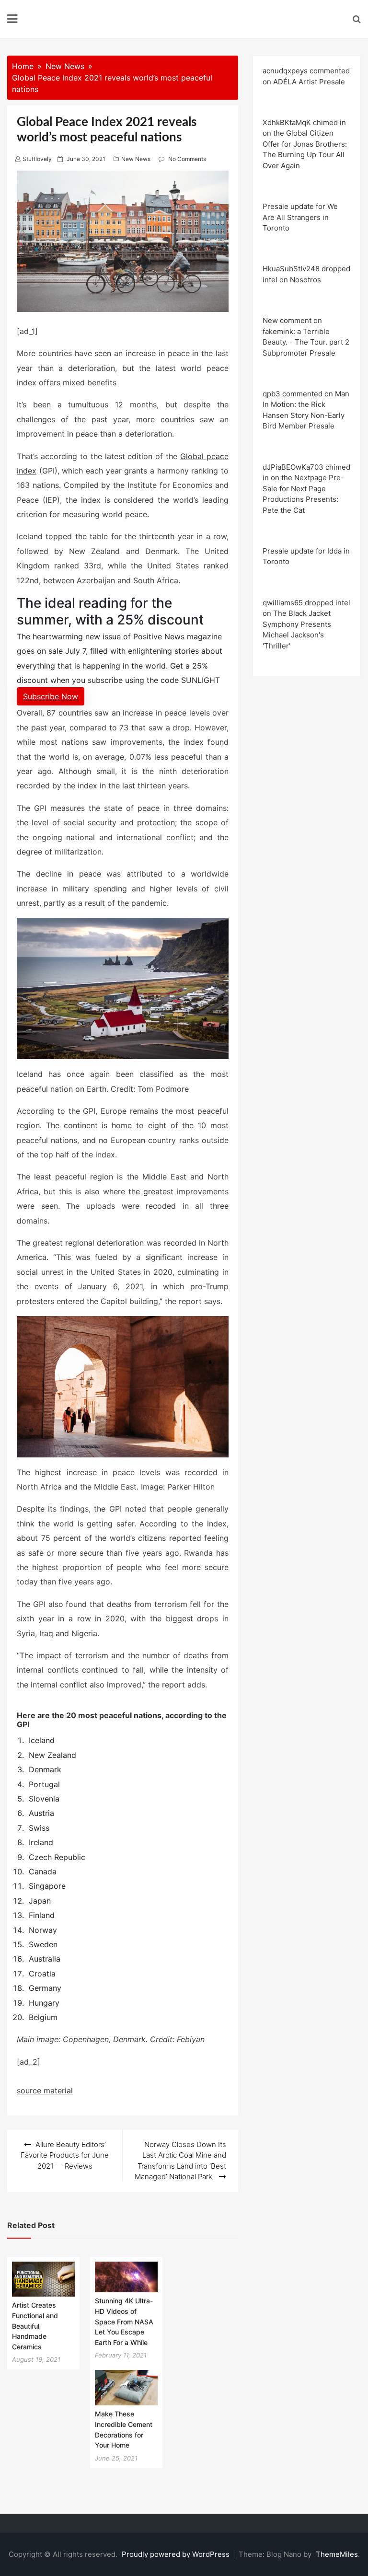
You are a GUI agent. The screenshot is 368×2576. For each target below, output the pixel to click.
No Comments (187, 159)
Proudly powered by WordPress (177, 2554)
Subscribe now (51, 696)
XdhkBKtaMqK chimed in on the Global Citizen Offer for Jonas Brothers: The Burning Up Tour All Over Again (305, 144)
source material (45, 2091)
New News (136, 159)
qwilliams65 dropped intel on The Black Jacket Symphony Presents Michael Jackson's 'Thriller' (306, 624)
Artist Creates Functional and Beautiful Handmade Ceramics (35, 2326)
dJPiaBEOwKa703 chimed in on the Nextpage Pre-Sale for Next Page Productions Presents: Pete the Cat (306, 489)
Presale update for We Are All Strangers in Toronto (300, 217)
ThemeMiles (337, 2554)
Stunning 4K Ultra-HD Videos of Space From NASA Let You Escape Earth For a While (124, 2321)
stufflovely (37, 159)
